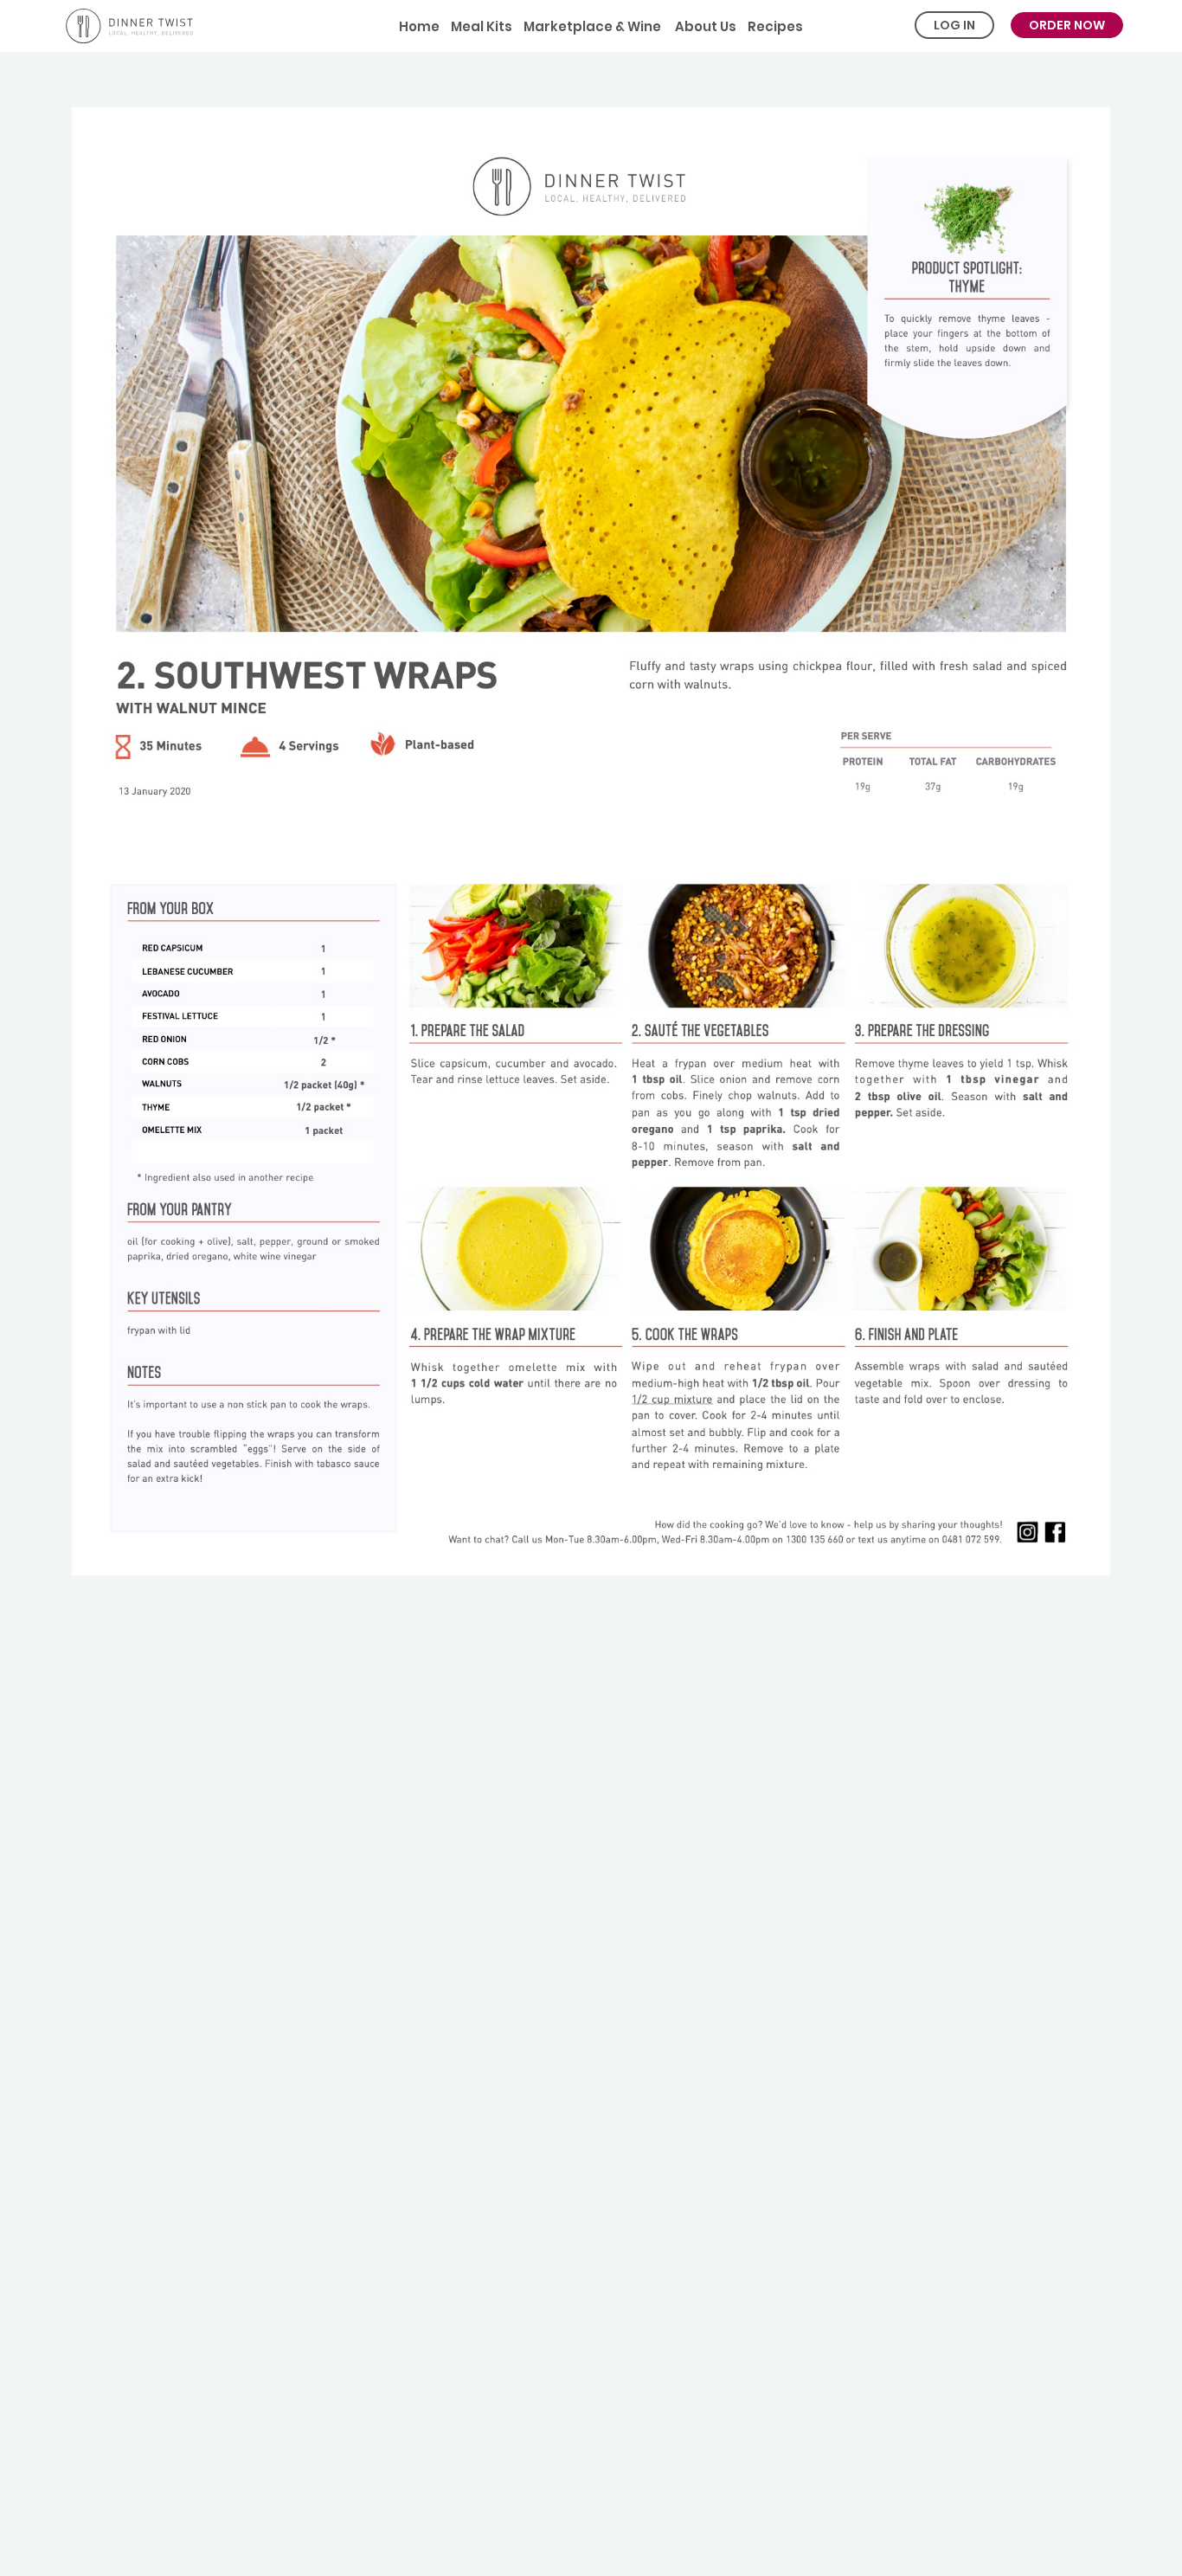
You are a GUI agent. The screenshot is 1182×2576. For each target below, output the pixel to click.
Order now (1067, 25)
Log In (954, 25)
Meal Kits (482, 26)
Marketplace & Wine (592, 26)
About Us (704, 26)
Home (419, 26)
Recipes (775, 26)
